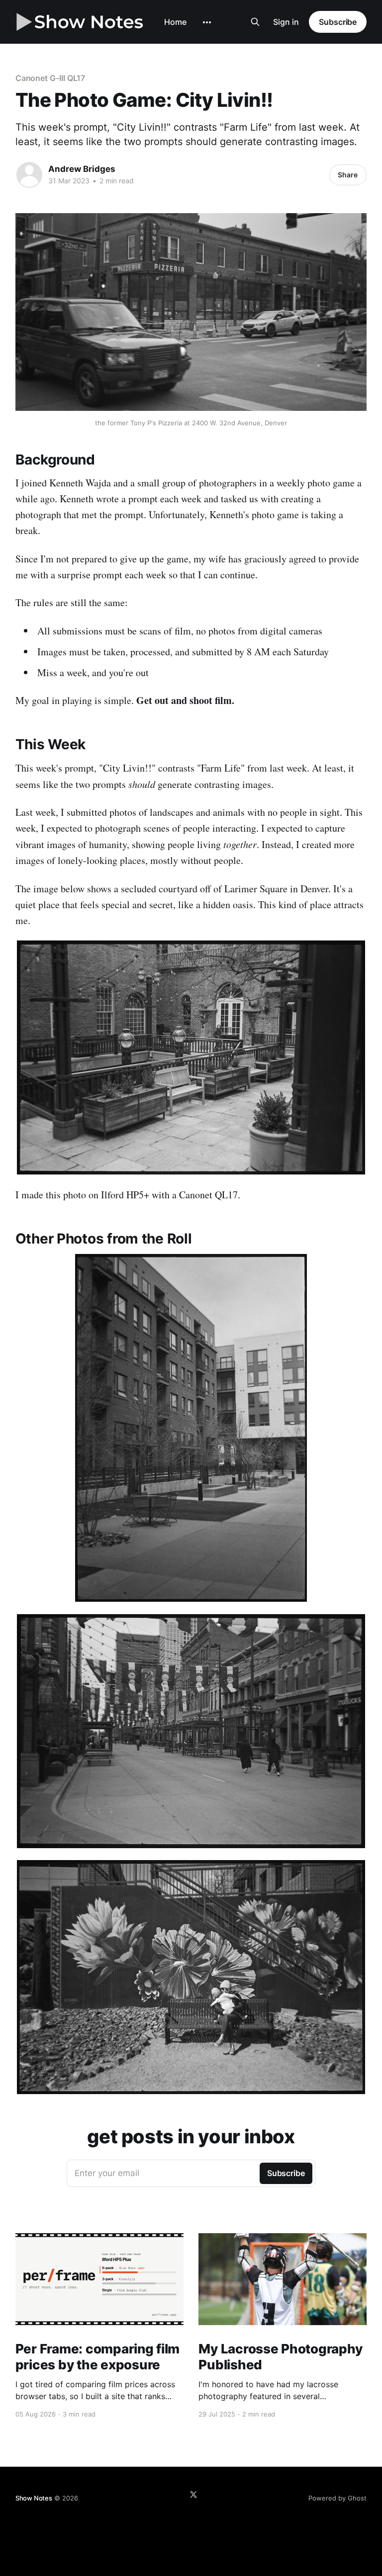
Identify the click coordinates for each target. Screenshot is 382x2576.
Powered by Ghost (337, 2498)
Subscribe (338, 22)
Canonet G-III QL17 (50, 78)
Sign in (286, 22)
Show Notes (34, 2498)
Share (348, 175)
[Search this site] (255, 22)
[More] (207, 22)
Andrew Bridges (82, 169)
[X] (193, 2495)
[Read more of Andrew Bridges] (29, 175)
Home (175, 22)
